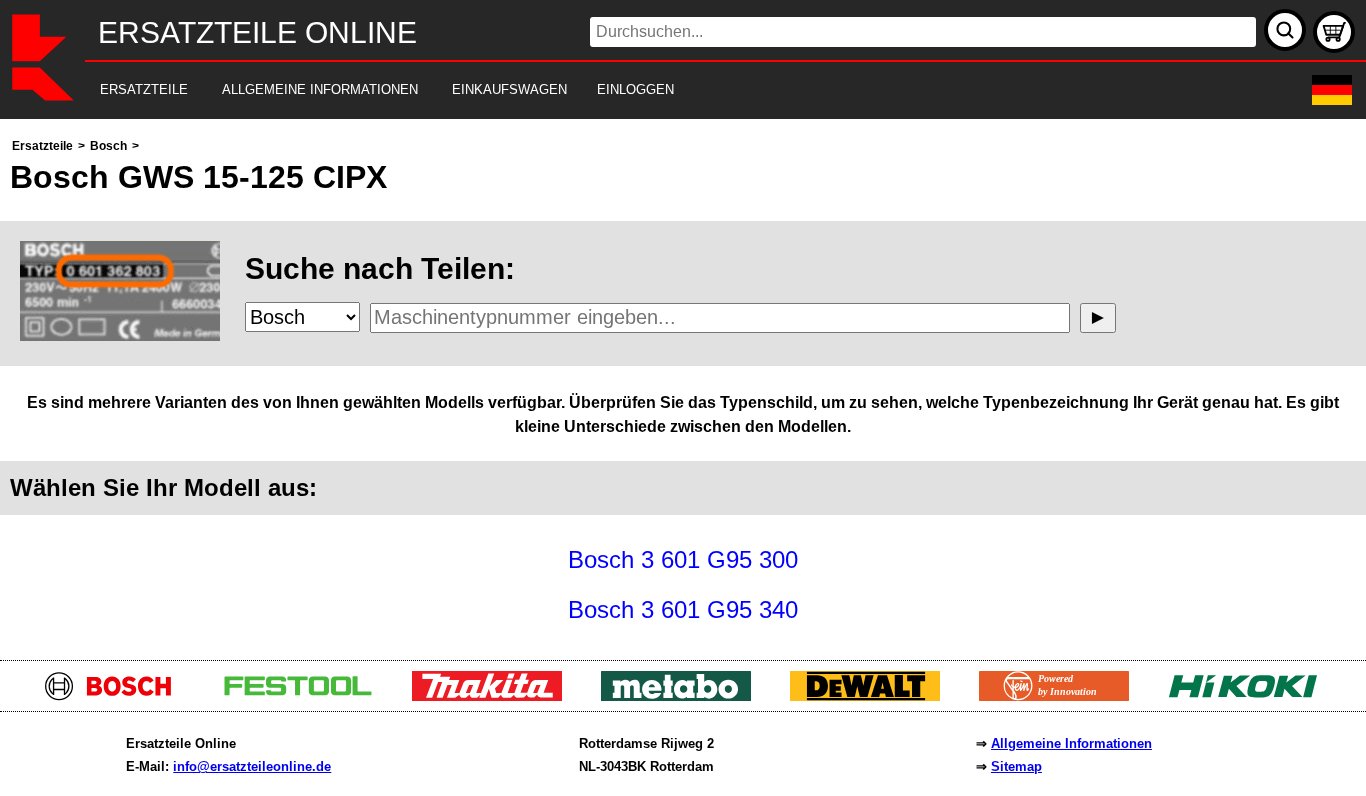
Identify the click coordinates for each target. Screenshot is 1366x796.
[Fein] (1061, 695)
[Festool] (305, 695)
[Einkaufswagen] (1334, 32)
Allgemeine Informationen (1071, 743)
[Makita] (494, 695)
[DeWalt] (872, 695)
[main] (683, 384)
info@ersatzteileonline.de (252, 766)
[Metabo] (683, 695)
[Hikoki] (1250, 695)
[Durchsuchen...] (1285, 30)
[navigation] (655, 90)
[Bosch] (116, 695)
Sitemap (1016, 766)
